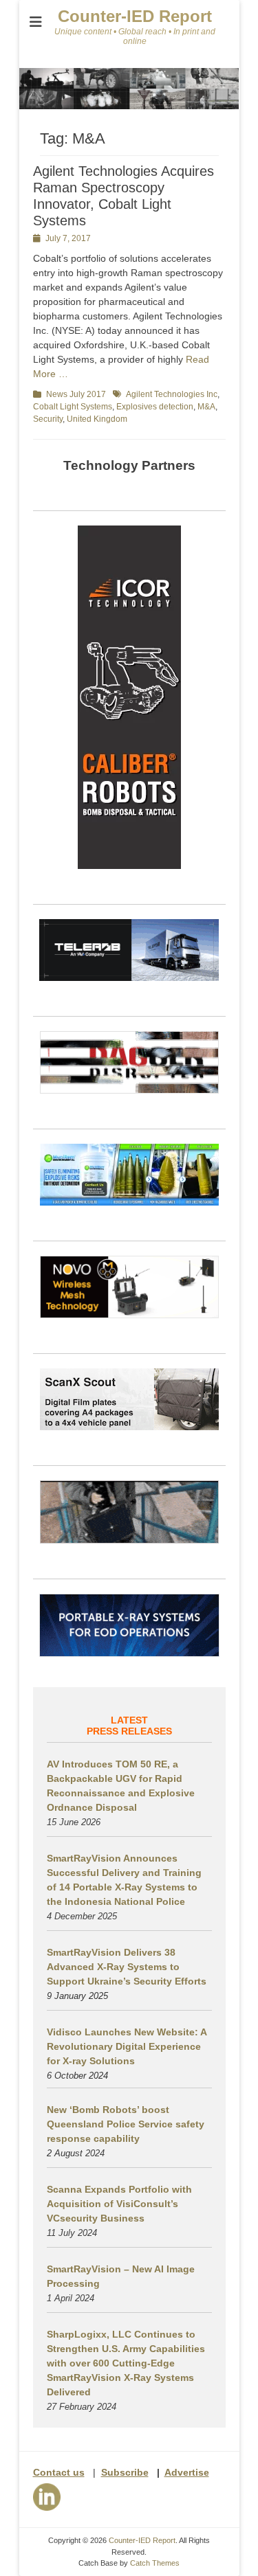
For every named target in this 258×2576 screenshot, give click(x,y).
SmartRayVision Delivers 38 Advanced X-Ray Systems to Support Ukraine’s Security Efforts (127, 1967)
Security (48, 419)
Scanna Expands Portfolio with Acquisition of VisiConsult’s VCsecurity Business (119, 2204)
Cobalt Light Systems (73, 407)
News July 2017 (76, 394)
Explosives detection (155, 407)
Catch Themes (155, 2563)
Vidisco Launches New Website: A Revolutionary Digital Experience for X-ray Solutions (127, 2046)
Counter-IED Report (135, 16)
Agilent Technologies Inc (172, 394)
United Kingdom (97, 419)
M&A (206, 407)
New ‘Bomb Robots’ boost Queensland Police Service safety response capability (126, 2124)
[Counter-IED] (129, 106)
